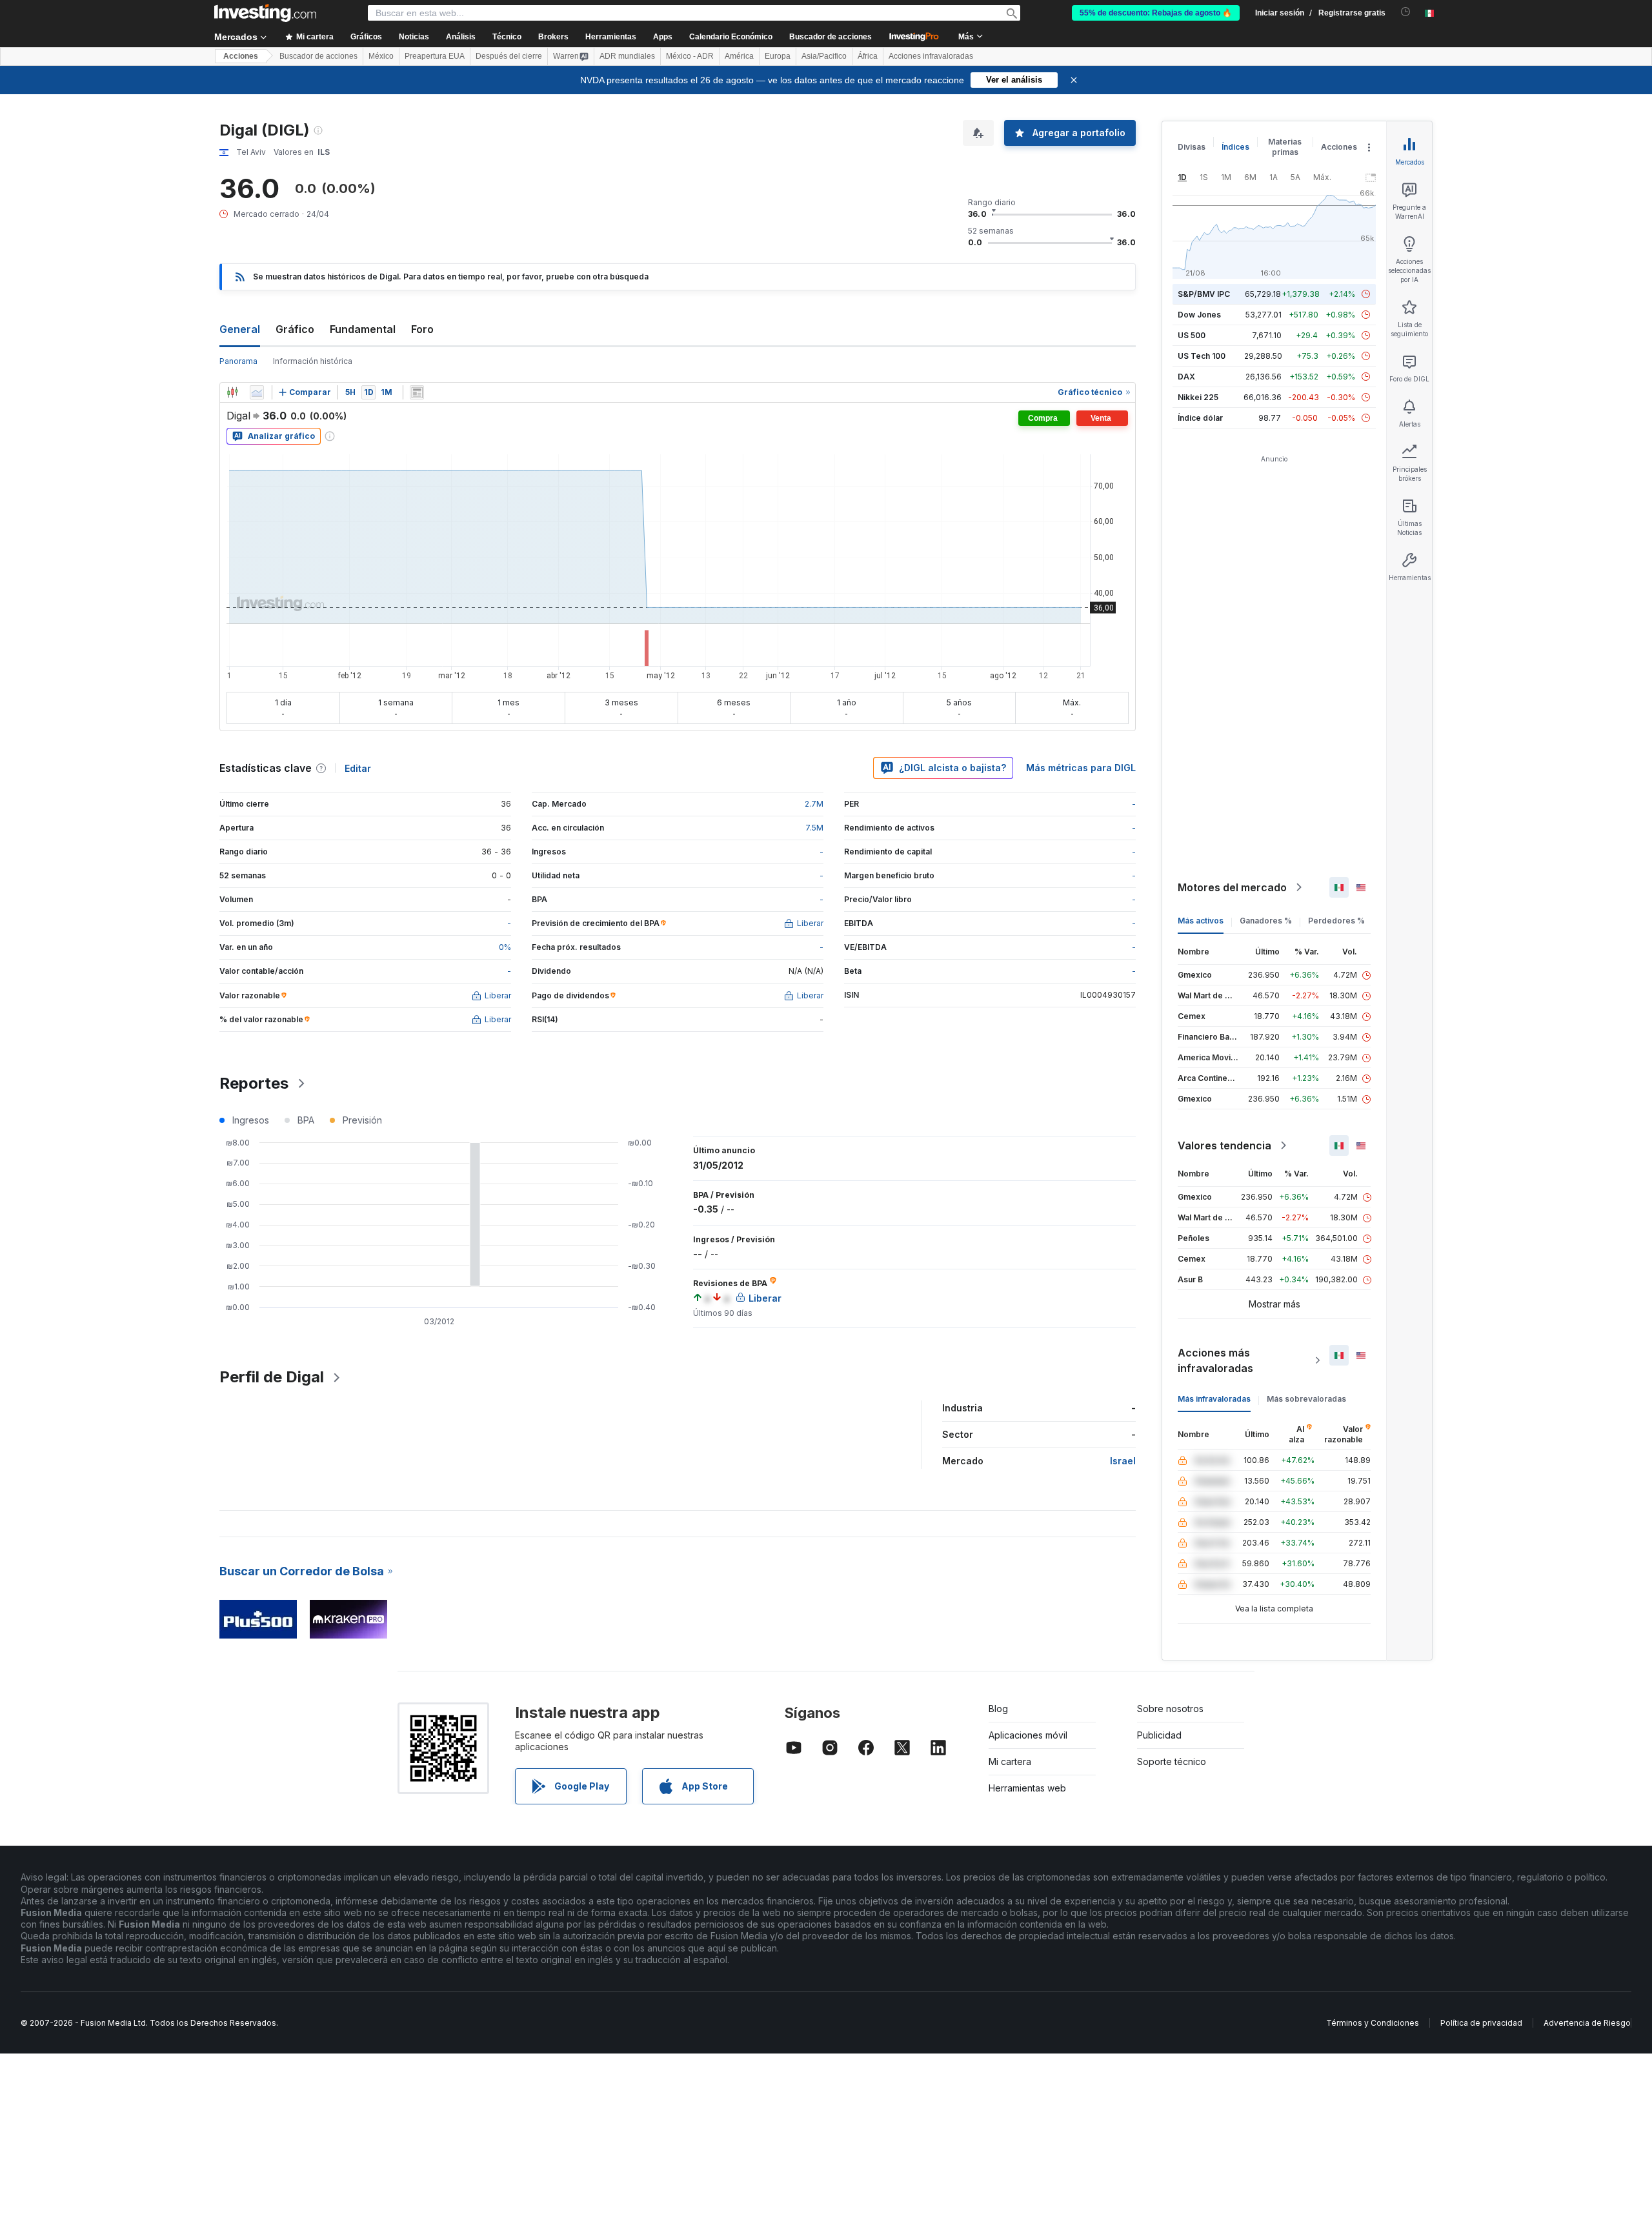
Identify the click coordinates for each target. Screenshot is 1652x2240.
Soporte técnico (1172, 1761)
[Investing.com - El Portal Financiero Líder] (265, 13)
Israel (1123, 1461)
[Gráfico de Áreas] (257, 392)
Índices (1235, 147)
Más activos (1201, 921)
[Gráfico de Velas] (232, 392)
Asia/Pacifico (824, 56)
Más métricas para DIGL (1081, 768)
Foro (422, 329)
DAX (1186, 377)
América (739, 56)
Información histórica (313, 361)
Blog (998, 1709)
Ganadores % (1266, 921)
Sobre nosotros (1170, 1709)
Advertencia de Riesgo (1587, 2023)
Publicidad (1159, 1735)
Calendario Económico (731, 37)
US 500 (1192, 335)
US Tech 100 (1202, 356)
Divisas (1192, 147)
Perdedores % (1336, 921)
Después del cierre (509, 56)
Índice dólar (1200, 418)
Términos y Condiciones (1373, 2023)
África (868, 56)
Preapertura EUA (435, 56)
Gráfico (295, 329)
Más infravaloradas (1214, 1399)
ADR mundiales (627, 56)
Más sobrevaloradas (1306, 1399)
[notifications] (1406, 12)
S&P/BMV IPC (1204, 294)
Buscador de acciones (831, 37)
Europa (778, 56)
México (381, 56)
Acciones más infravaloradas (1215, 1360)
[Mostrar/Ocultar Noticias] (417, 392)
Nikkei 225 (1198, 397)
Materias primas (1285, 147)
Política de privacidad (1481, 2023)
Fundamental (363, 329)
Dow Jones (1199, 315)
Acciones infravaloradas (931, 56)
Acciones (241, 56)
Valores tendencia (1224, 1145)
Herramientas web (1027, 1788)
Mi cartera (1010, 1761)
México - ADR (690, 56)
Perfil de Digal (272, 1377)
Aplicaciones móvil (1028, 1735)
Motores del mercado (1232, 887)
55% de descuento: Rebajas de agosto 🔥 (1156, 13)
